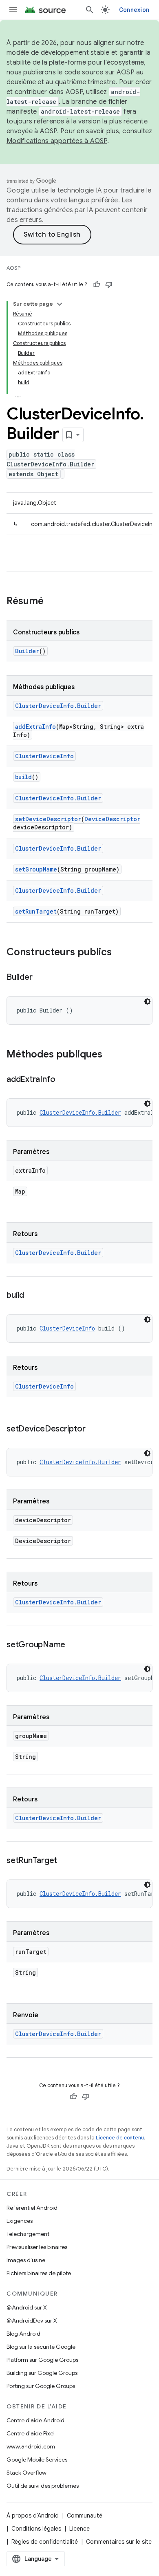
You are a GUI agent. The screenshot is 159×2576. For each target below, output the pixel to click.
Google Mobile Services (37, 2460)
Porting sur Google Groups (41, 2386)
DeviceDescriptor (112, 819)
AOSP (13, 268)
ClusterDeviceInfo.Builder (58, 706)
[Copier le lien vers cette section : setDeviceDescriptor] (93, 1429)
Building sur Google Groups (42, 2373)
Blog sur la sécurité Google (41, 2347)
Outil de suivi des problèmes (43, 2486)
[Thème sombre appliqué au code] (147, 1001)
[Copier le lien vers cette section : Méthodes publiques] (110, 1055)
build (23, 777)
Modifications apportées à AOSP (57, 141)
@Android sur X (27, 2307)
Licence (79, 2529)
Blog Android (23, 2334)
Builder (27, 651)
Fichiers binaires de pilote (39, 2273)
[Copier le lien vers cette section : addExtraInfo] (64, 1080)
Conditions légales (36, 2529)
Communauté (85, 2516)
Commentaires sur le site (119, 2542)
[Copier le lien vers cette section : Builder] (40, 978)
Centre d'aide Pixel (31, 2433)
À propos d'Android (33, 2516)
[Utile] (97, 284)
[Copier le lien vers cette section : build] (32, 1296)
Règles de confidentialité (45, 2542)
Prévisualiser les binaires (37, 2247)
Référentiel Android (32, 2208)
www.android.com (31, 2446)
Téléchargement (28, 2234)
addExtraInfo (35, 727)
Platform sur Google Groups (42, 2360)
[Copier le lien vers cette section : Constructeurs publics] (120, 953)
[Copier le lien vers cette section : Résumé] (52, 602)
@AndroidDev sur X (32, 2321)
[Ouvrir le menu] (13, 10)
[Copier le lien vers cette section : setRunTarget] (65, 1861)
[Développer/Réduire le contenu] (60, 304)
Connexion (134, 10)
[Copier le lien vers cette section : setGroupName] (73, 1645)
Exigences (20, 2221)
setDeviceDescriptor (48, 819)
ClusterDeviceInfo (44, 756)
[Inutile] (109, 284)
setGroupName (36, 869)
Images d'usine (26, 2260)
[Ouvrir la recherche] (90, 10)
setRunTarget (36, 911)
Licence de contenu (120, 2138)
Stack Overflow (26, 2473)
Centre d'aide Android (35, 2420)
